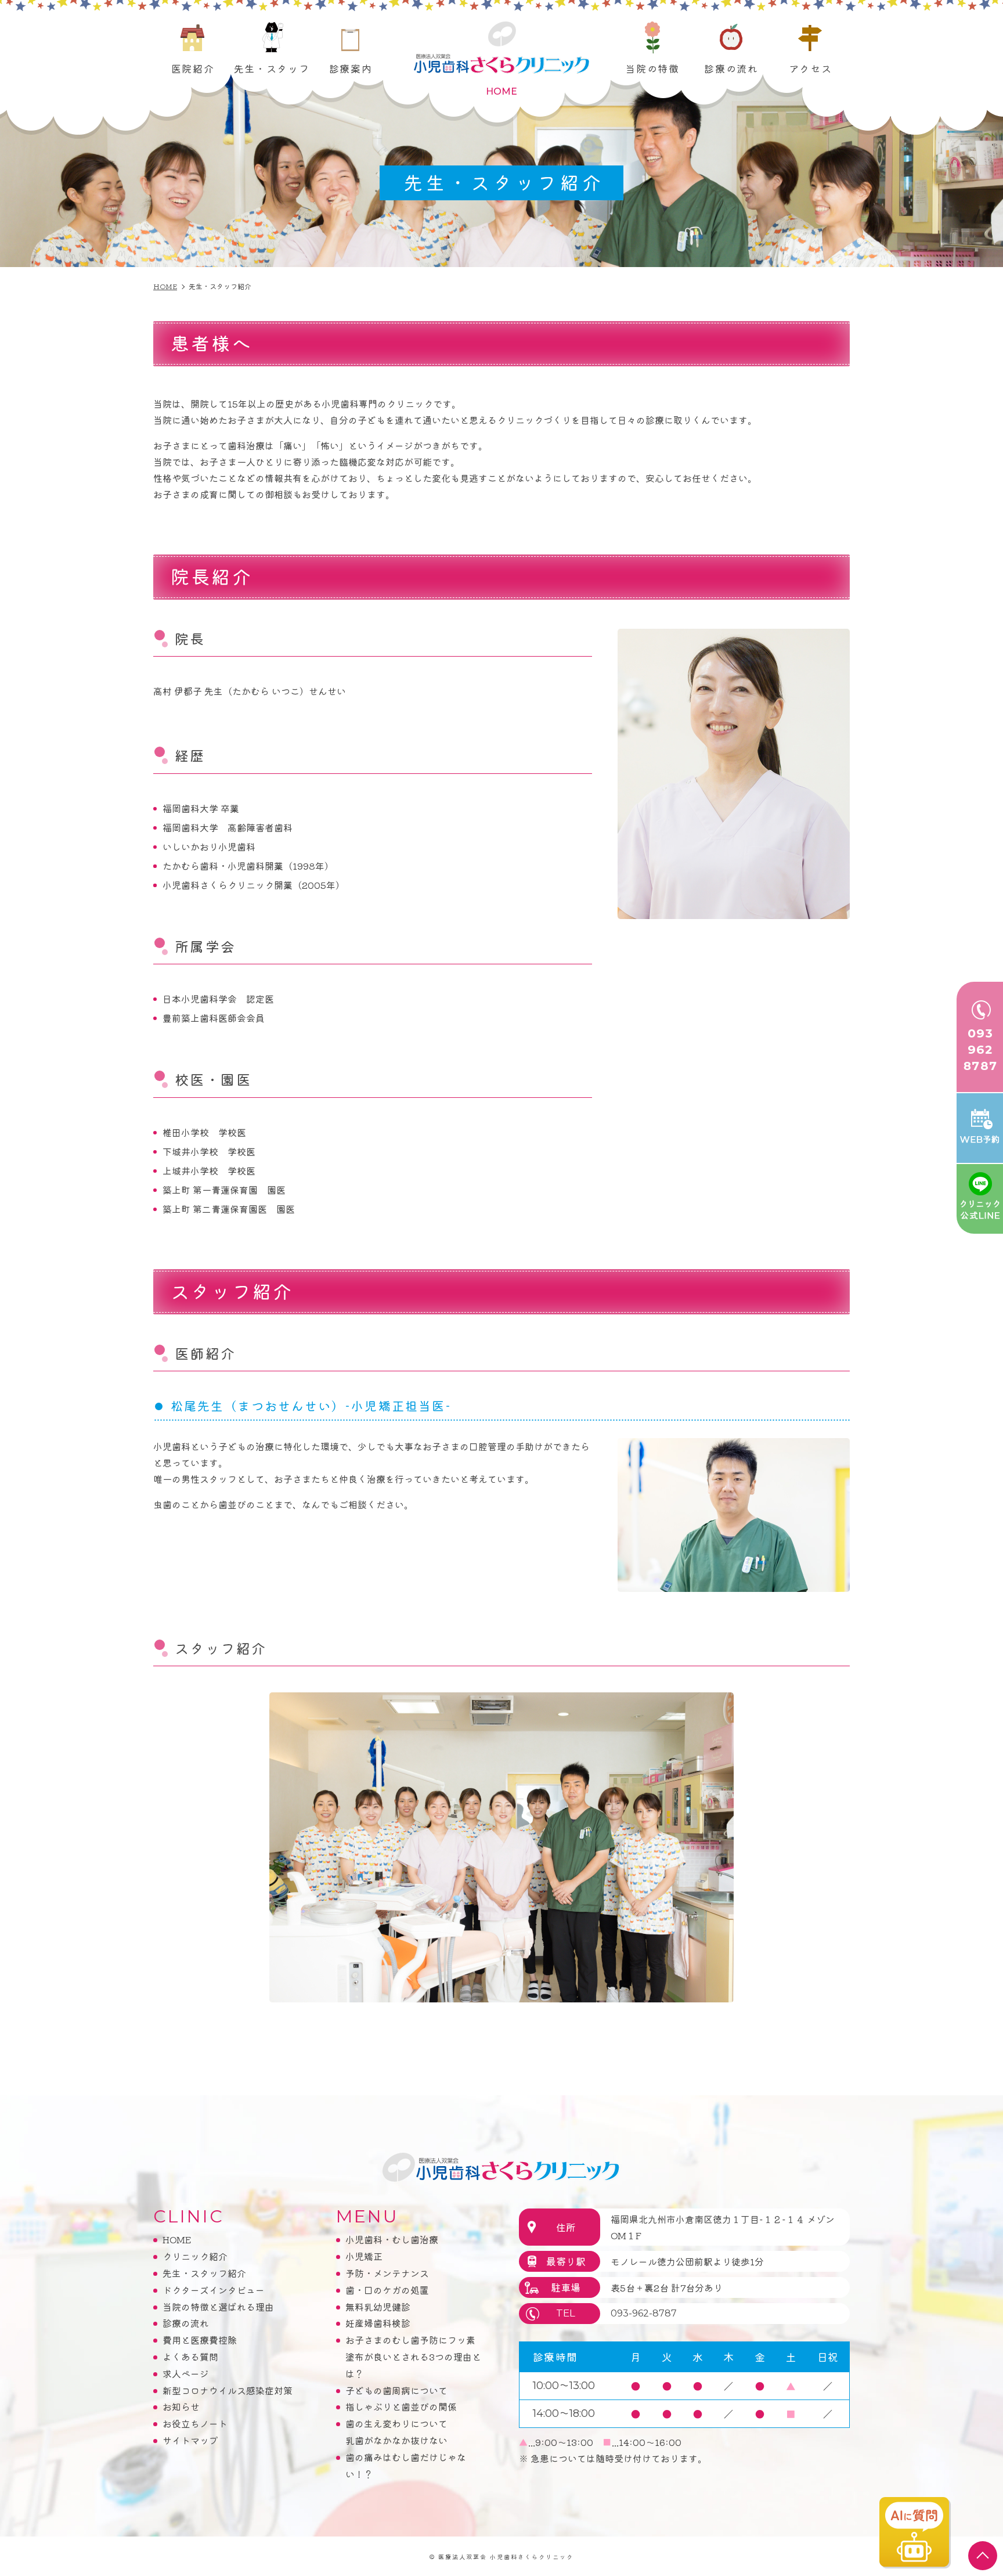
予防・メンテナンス (387, 2273)
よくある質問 (190, 2357)
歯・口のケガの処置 (387, 2290)
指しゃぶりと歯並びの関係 (401, 2406)
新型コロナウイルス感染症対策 (228, 2390)
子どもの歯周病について (396, 2390)
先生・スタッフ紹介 (204, 2273)
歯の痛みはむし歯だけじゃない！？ (406, 2465)
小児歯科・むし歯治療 (392, 2239)
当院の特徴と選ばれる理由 (218, 2307)
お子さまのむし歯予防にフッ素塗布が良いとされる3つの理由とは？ (413, 2357)
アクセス (811, 68)
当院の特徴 (652, 68)
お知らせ (181, 2406)
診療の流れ (731, 68)
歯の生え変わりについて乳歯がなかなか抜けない (396, 2432)
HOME (177, 2239)
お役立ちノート (195, 2423)
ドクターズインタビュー (214, 2290)
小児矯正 (364, 2256)
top (983, 2556)
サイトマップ (190, 2440)
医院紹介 (193, 68)
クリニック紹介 (195, 2256)
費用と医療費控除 (200, 2340)
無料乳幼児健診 (378, 2307)
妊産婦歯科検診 (378, 2323)
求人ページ (186, 2373)
